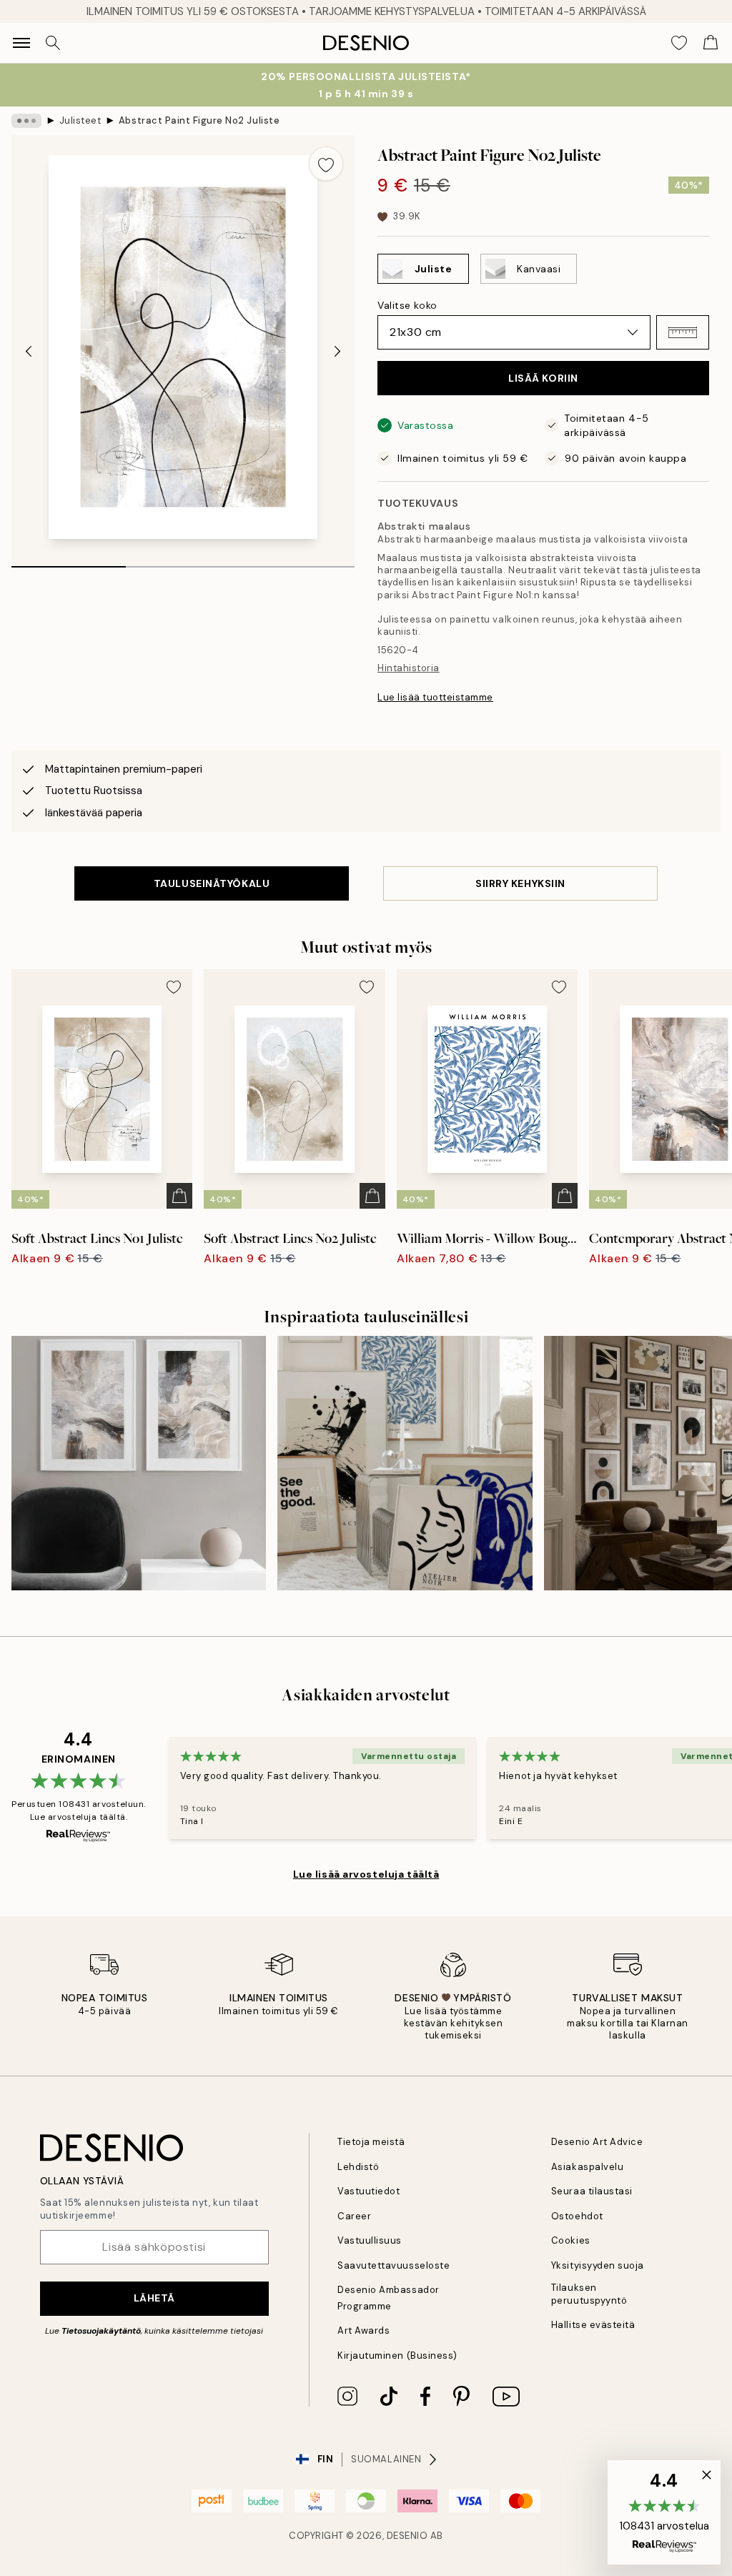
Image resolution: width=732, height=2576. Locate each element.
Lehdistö (358, 2167)
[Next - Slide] (337, 352)
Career (354, 2216)
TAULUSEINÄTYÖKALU (212, 883)
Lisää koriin (543, 378)
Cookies (571, 2240)
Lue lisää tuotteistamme (435, 697)
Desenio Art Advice (597, 2142)
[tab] (69, 562)
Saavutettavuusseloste (394, 2265)
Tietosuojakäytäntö (101, 2331)
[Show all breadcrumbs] (26, 121)
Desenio (407, 2536)
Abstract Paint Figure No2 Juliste (199, 120)
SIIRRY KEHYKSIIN (520, 883)
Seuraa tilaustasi (592, 2191)
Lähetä (154, 2298)
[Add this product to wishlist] (326, 164)
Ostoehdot (577, 2216)
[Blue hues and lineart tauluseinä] (405, 1463)
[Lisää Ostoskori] (179, 1196)
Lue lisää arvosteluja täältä (366, 1874)
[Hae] (53, 43)
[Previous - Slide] (29, 352)
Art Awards (363, 2330)
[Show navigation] (21, 43)
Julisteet (80, 120)
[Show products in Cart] (711, 43)
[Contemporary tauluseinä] (139, 1463)
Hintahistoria (409, 668)
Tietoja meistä (371, 2142)
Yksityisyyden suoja (598, 2265)
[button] (683, 332)
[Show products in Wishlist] (679, 43)
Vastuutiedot (369, 2191)
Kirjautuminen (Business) (397, 2355)
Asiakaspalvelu (587, 2167)
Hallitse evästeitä (593, 2325)
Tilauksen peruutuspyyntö (589, 2294)
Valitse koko (407, 305)
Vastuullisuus (370, 2240)
